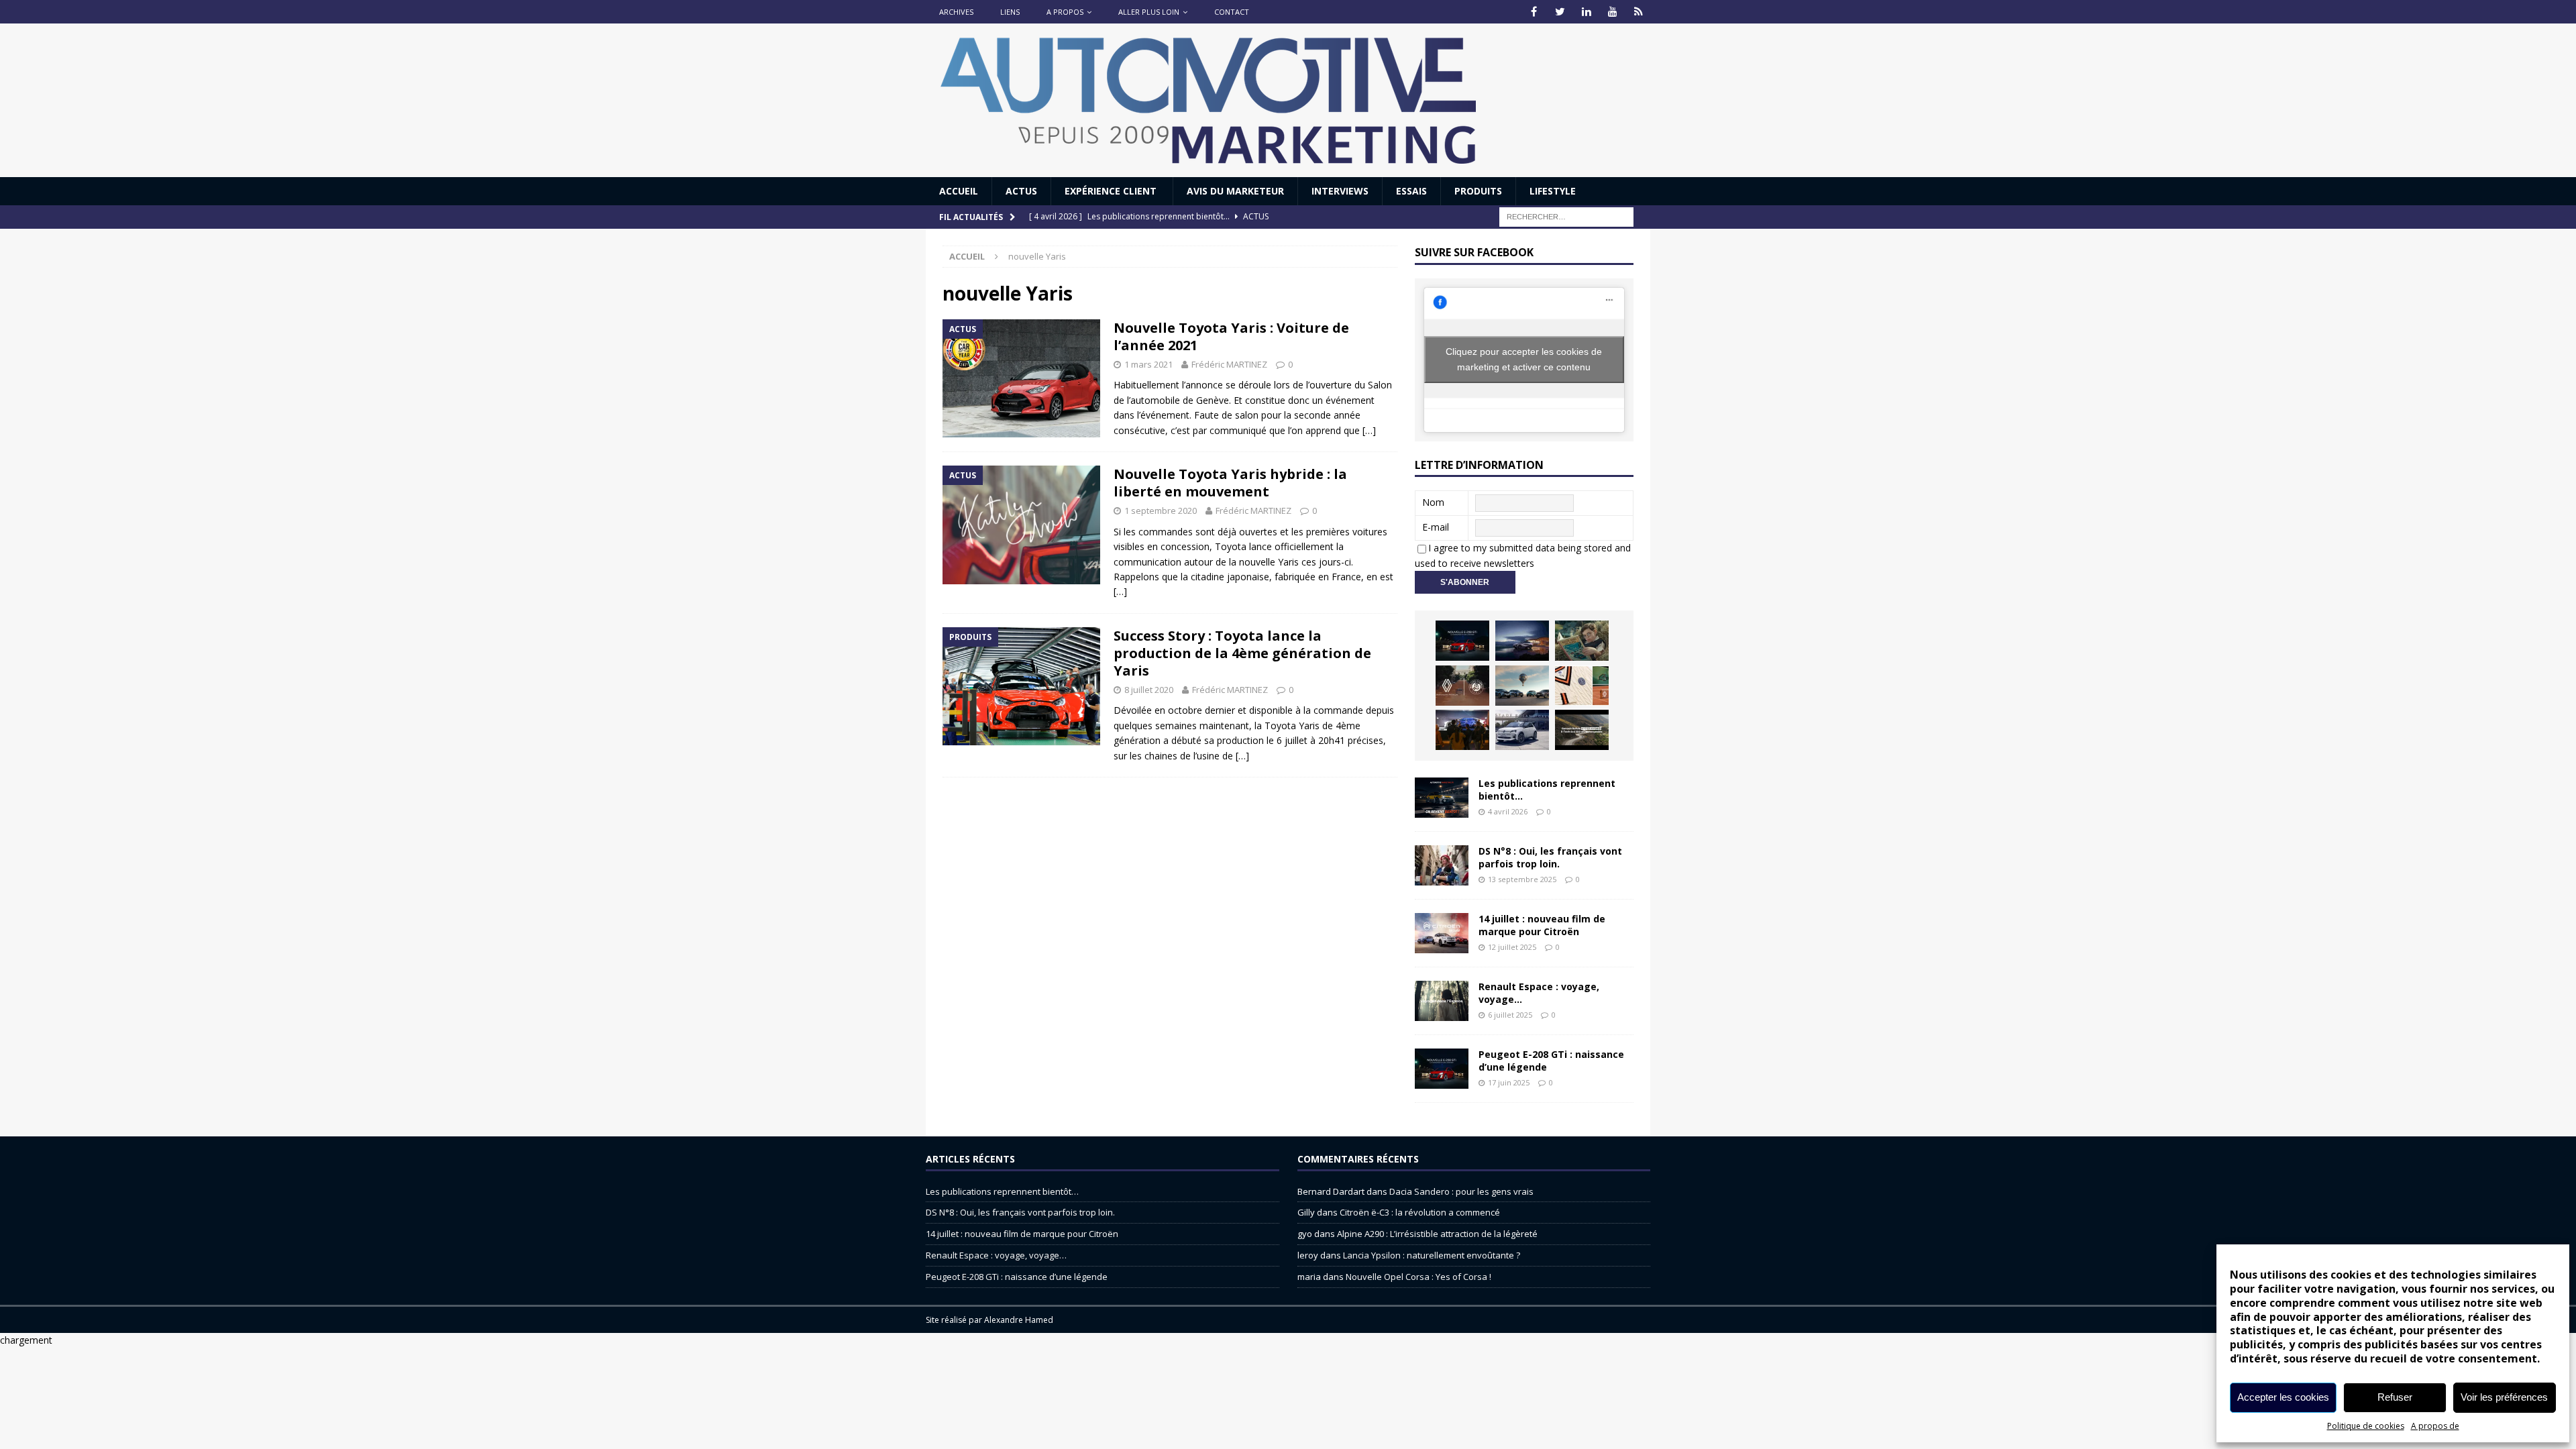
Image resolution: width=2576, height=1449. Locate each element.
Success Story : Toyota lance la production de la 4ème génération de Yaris (1242, 653)
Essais (1411, 191)
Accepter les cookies (2283, 1397)
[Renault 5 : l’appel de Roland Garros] (1522, 730)
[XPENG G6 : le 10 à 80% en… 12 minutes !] (1522, 641)
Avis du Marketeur (1235, 191)
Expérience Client (1112, 191)
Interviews (1340, 191)
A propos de (2435, 1426)
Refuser (2395, 1397)
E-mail (1436, 527)
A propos (1065, 12)
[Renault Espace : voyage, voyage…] (1442, 1001)
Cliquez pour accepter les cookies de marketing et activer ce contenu (1524, 359)
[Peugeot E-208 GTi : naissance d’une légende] (1462, 641)
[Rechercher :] (1566, 216)
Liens (1010, 12)
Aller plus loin (1149, 12)
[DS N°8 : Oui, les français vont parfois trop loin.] (1442, 865)
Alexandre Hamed (1019, 1320)
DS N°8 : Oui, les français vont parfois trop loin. (1550, 857)
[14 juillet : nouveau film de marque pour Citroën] (1442, 933)
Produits (1478, 191)
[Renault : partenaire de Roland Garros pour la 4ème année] (1582, 686)
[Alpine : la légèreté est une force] (1582, 641)
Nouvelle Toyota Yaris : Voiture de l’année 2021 (1231, 336)
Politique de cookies (2366, 1426)
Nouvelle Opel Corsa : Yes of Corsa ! (1418, 1277)
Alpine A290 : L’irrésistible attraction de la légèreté (1437, 1234)
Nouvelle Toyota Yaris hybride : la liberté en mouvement (1230, 483)
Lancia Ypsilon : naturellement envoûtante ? (1432, 1255)
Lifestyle (1553, 191)
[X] (1560, 12)
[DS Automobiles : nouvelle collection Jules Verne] (1522, 686)
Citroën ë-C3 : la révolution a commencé (1420, 1212)
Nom (1433, 502)
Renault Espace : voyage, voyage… (1539, 992)
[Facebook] (1534, 12)
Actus (1021, 191)
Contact (1232, 12)
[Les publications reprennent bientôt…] (1442, 798)
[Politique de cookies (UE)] (1639, 12)
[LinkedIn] (1586, 12)
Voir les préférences (2504, 1397)
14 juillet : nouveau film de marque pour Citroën (1542, 925)
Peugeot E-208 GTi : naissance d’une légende (1551, 1060)
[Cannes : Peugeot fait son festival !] (1462, 730)
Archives (956, 12)
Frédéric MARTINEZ (1229, 364)
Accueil (959, 191)
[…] (1369, 430)
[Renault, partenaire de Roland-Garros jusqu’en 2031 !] (1462, 686)
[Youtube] (1612, 12)
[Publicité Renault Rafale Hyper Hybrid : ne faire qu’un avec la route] (1582, 730)
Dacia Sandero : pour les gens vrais (1461, 1191)
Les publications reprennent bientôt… (1547, 789)
